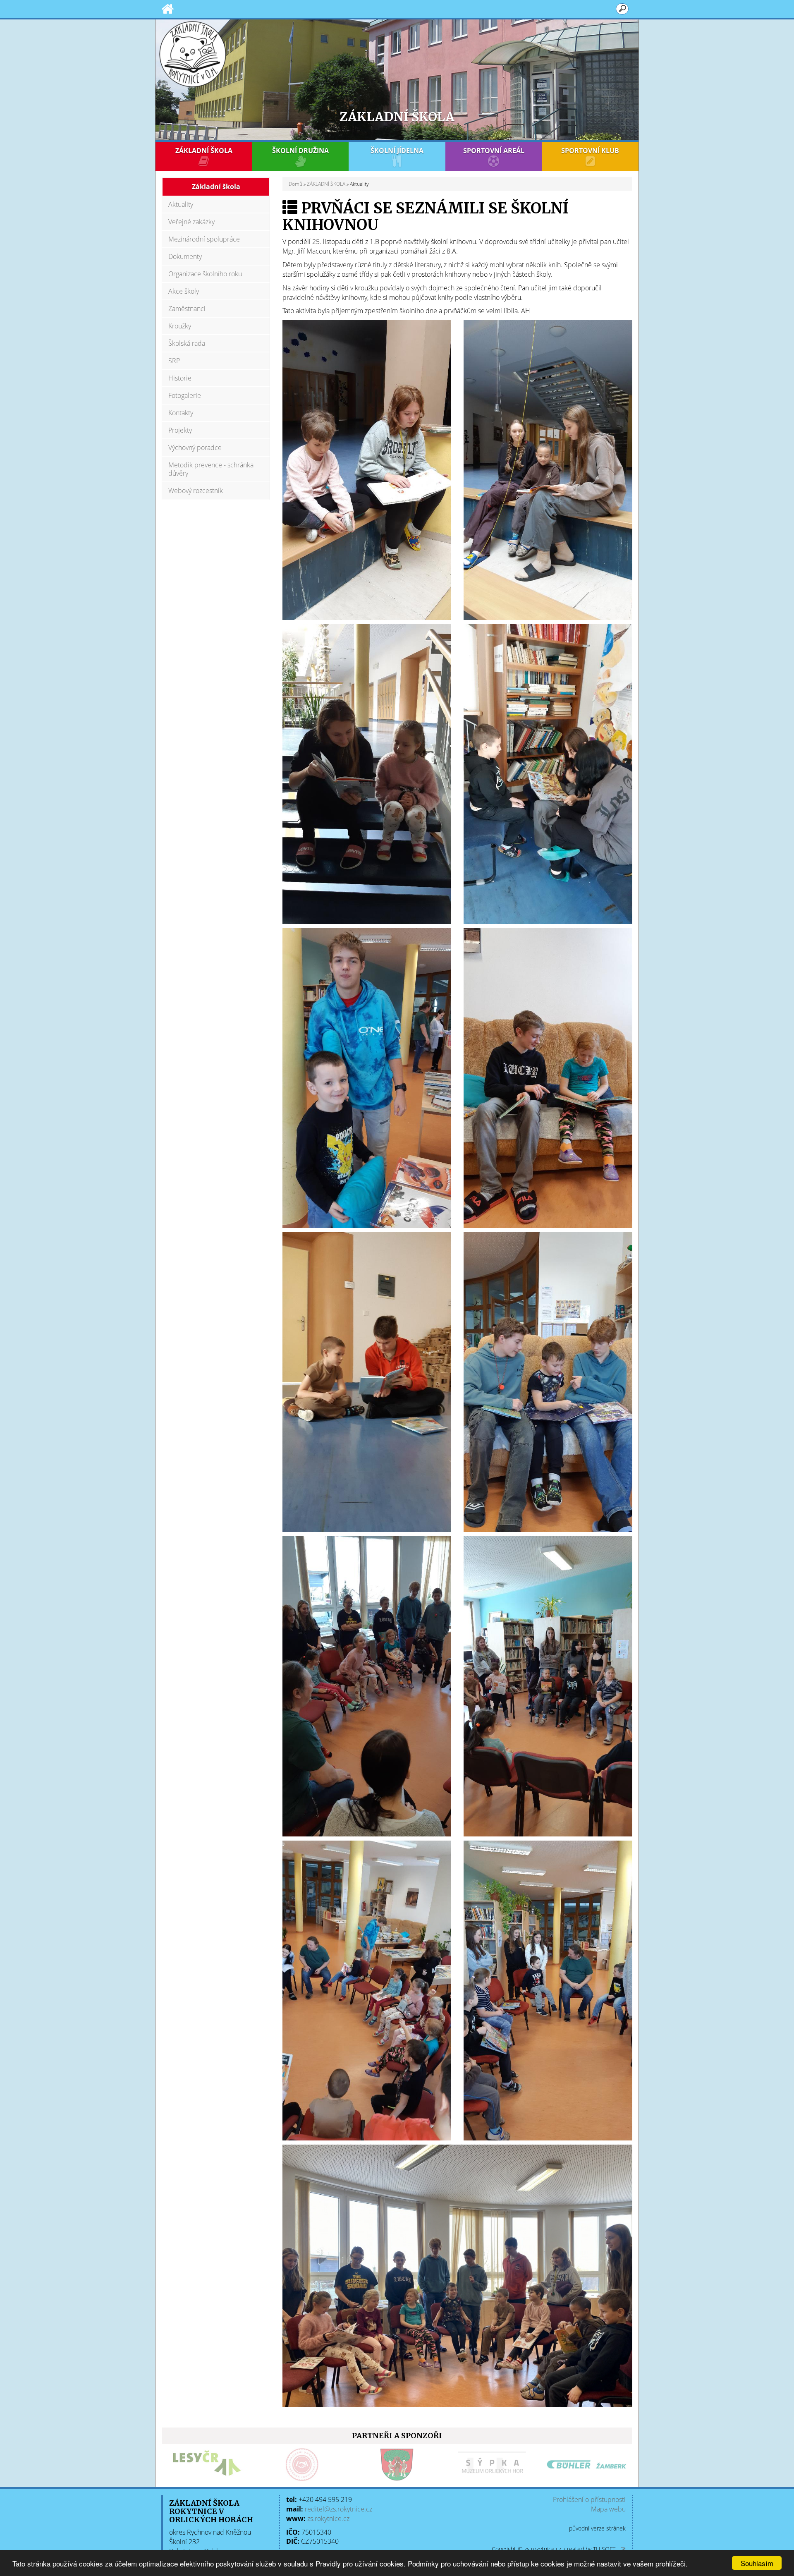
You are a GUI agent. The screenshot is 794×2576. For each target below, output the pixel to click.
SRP (174, 361)
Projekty (180, 430)
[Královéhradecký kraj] (557, 2465)
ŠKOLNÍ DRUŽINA (300, 151)
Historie (180, 378)
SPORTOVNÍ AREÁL (494, 151)
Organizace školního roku (205, 274)
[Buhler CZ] (462, 2465)
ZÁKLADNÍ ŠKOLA (204, 151)
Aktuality (181, 204)
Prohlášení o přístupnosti (589, 2499)
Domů (295, 184)
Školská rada (187, 343)
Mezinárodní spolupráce (204, 239)
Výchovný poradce (195, 448)
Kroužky (180, 326)
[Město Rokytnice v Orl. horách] (272, 2465)
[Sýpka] (367, 2465)
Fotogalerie (185, 395)
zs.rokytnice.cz (328, 2519)
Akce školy (184, 291)
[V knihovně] (367, 1685)
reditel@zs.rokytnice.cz (338, 2509)
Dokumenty (185, 256)
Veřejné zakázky (191, 222)
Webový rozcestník (196, 491)
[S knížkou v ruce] (367, 469)
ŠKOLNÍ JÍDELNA (397, 151)
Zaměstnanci (187, 309)
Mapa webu (608, 2509)
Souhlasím (757, 2563)
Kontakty (181, 413)
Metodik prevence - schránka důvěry (211, 469)
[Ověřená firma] (177, 2465)
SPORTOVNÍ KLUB (590, 151)
